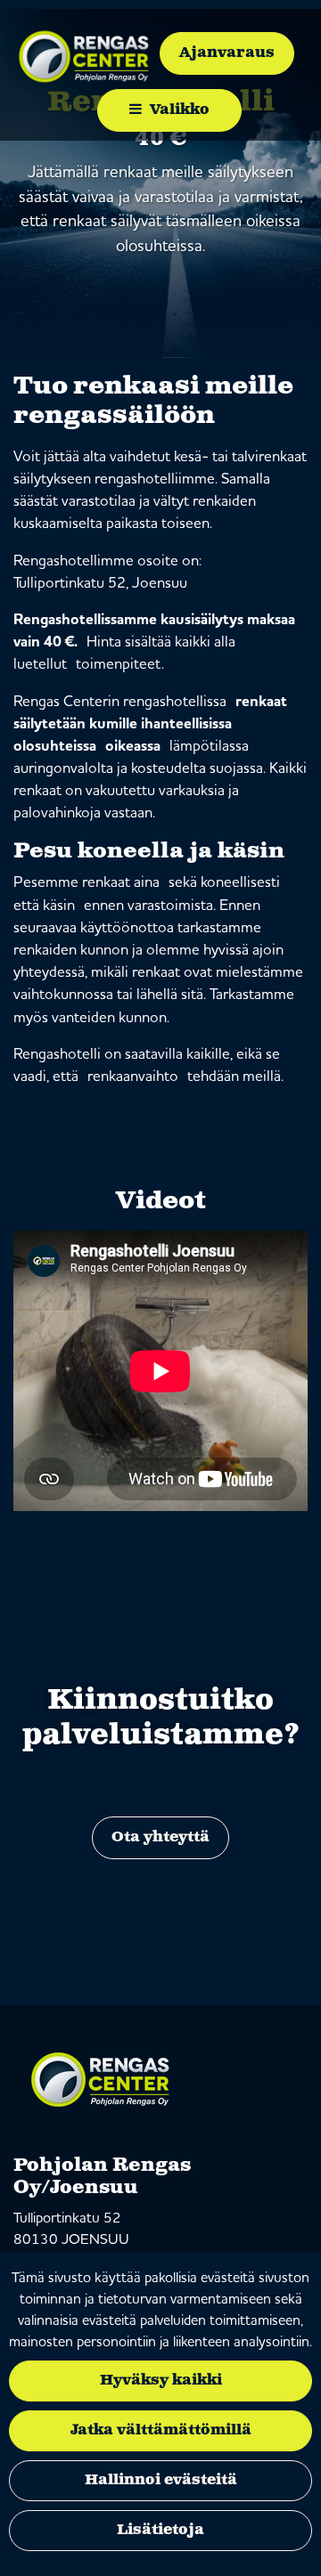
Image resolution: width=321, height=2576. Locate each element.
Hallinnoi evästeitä (161, 2480)
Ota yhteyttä (160, 1837)
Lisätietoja (160, 2530)
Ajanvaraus (227, 53)
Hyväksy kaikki (161, 2381)
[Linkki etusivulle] (86, 56)
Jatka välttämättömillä (161, 2430)
